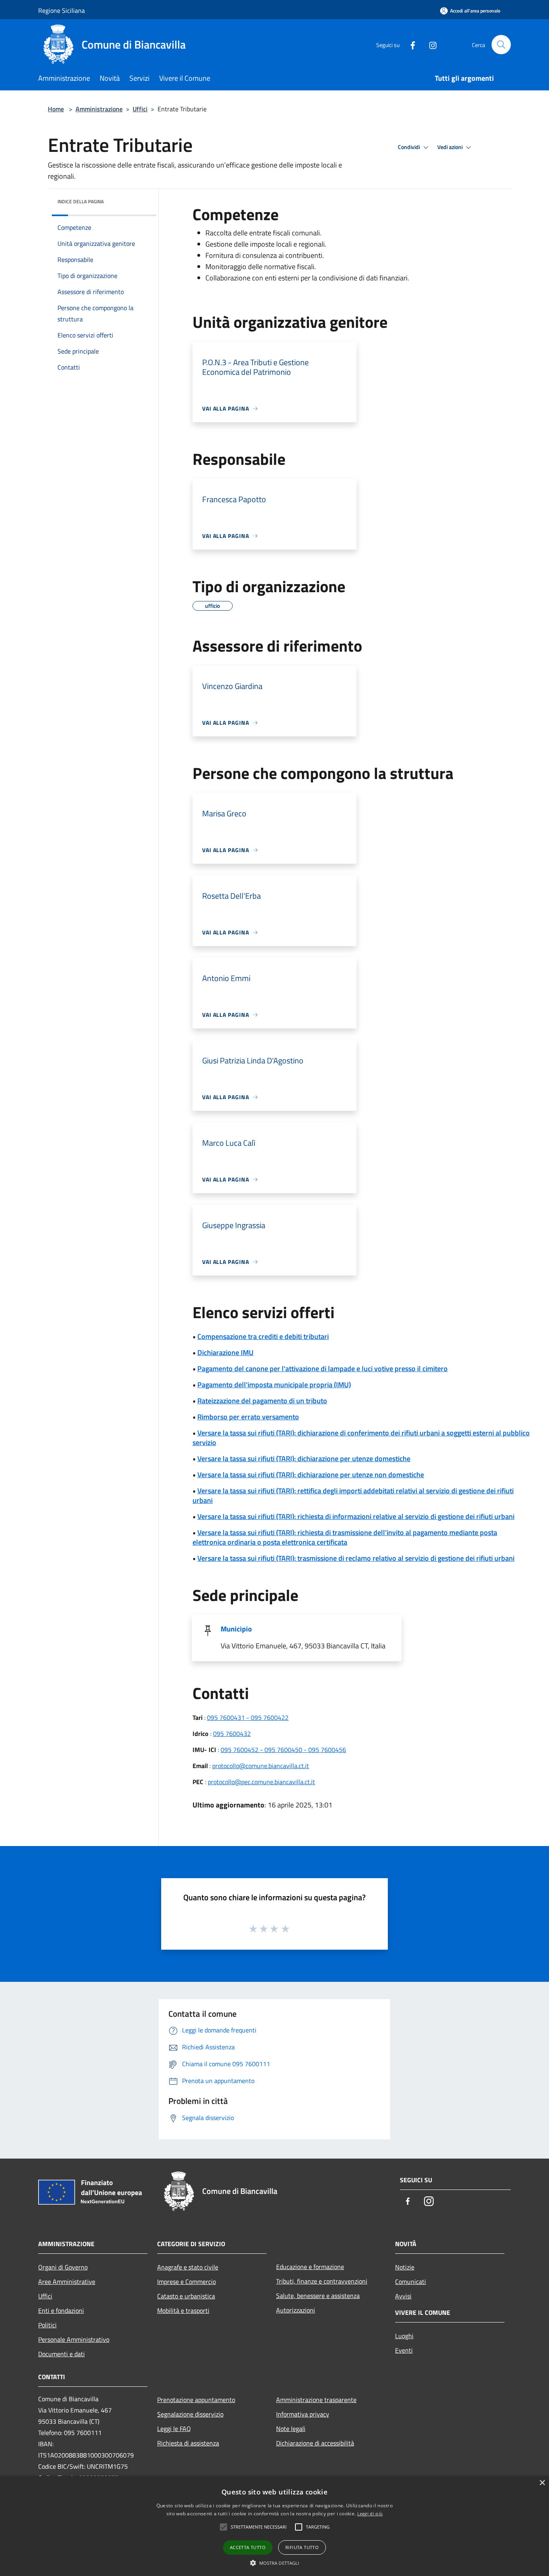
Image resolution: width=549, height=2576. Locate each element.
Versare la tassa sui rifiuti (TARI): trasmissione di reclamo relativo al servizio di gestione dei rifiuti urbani (356, 1558)
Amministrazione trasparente (316, 2400)
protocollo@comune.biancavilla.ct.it (261, 1766)
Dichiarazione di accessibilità (315, 2443)
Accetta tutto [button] (248, 2547)
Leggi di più (370, 2514)
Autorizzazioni (296, 2310)
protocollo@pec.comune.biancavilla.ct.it (261, 1782)
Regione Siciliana (61, 10)
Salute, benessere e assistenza (318, 2296)
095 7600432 (232, 1734)
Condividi (410, 147)
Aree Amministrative (67, 2282)
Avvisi (403, 2296)
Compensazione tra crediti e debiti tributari (263, 1336)
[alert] (274, 2526)
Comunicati (411, 2282)
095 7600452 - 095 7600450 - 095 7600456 (283, 1750)
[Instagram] (430, 44)
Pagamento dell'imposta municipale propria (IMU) (274, 1385)
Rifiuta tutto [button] (302, 2547)
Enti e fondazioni (61, 2310)
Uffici (140, 109)
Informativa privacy (303, 2414)
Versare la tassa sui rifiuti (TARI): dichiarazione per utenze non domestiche (311, 1475)
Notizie (405, 2267)
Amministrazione (99, 109)
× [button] (542, 2483)
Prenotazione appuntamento (196, 2400)
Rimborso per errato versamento (248, 1417)
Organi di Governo (63, 2267)
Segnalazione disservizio (190, 2414)
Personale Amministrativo (74, 2339)
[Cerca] (501, 45)
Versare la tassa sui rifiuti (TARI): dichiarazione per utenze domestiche (304, 1459)
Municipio (236, 1629)
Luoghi (404, 2336)
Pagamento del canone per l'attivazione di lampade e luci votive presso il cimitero (323, 1369)
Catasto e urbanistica (186, 2296)
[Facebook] (410, 44)
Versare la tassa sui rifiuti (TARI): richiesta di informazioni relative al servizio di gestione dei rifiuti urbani (356, 1516)
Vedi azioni (451, 147)
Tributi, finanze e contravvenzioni (322, 2281)
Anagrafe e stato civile (188, 2267)
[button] (275, 2563)
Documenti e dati (61, 2354)
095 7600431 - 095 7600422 (248, 1717)
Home (56, 109)
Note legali (291, 2429)
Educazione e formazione (310, 2267)
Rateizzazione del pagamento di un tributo (262, 1401)
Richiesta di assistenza (188, 2443)
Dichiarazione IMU (225, 1352)
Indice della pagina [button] (81, 201)
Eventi (404, 2350)
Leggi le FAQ (174, 2429)
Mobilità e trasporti (183, 2310)
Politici (47, 2325)
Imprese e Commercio (186, 2282)
